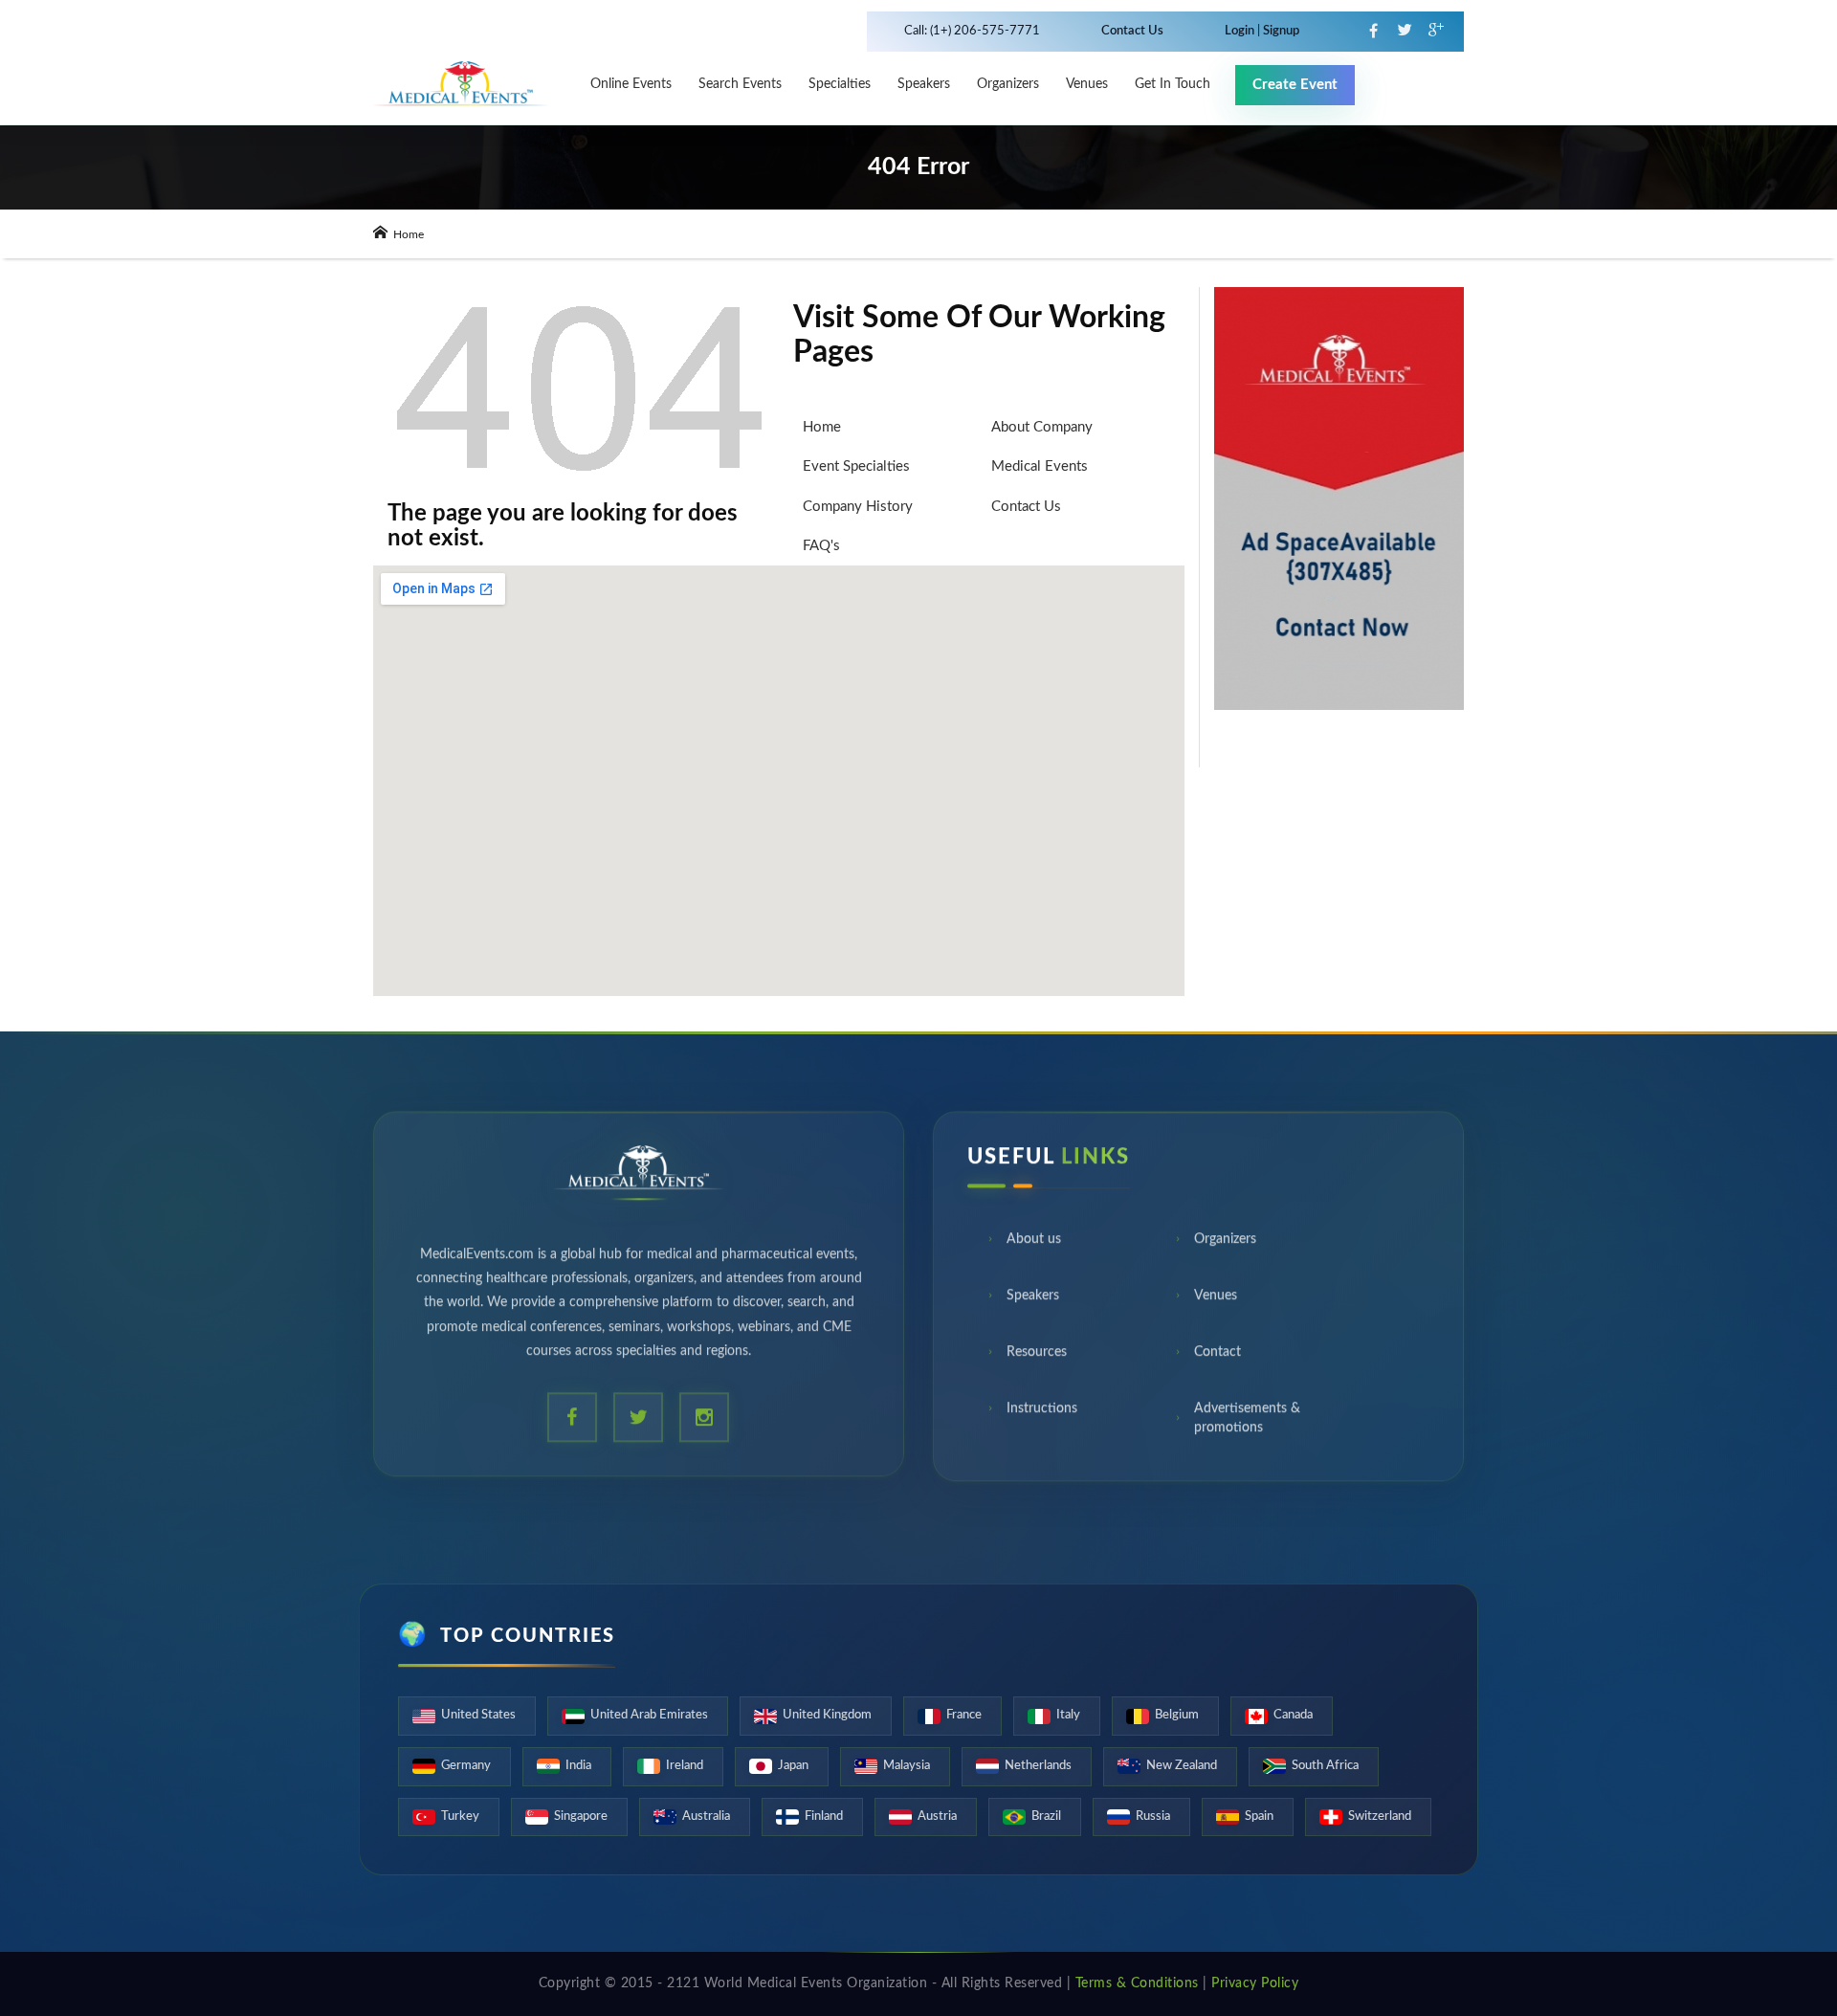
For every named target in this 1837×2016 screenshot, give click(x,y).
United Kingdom (827, 1715)
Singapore (581, 1817)
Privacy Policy (1255, 1983)
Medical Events (1040, 466)
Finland (824, 1817)
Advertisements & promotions (1247, 1429)
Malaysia (907, 1766)
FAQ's (821, 546)
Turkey (460, 1817)
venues (1087, 84)
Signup (1280, 31)
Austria (937, 1817)
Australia (706, 1817)
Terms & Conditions (1137, 1983)
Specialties (840, 84)
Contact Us (1132, 31)
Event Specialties (856, 466)
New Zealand (1182, 1766)
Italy (1068, 1715)
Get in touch (1173, 84)
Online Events (631, 84)
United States (478, 1715)
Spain (1259, 1817)
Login (1241, 31)
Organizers (1008, 84)
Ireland (685, 1766)
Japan (793, 1766)
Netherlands (1038, 1766)
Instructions (1042, 1419)
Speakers (924, 84)
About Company (1042, 427)
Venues (1216, 1306)
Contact (1217, 1362)
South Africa (1325, 1766)
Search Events (740, 84)
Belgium (1177, 1715)
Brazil (1046, 1817)
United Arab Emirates (649, 1715)
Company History (858, 507)
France (964, 1715)
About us (1034, 1250)
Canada (1293, 1715)
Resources (1037, 1362)
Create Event (1295, 85)
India (578, 1766)
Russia (1153, 1817)
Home (407, 234)
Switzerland (1380, 1817)
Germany (466, 1766)
